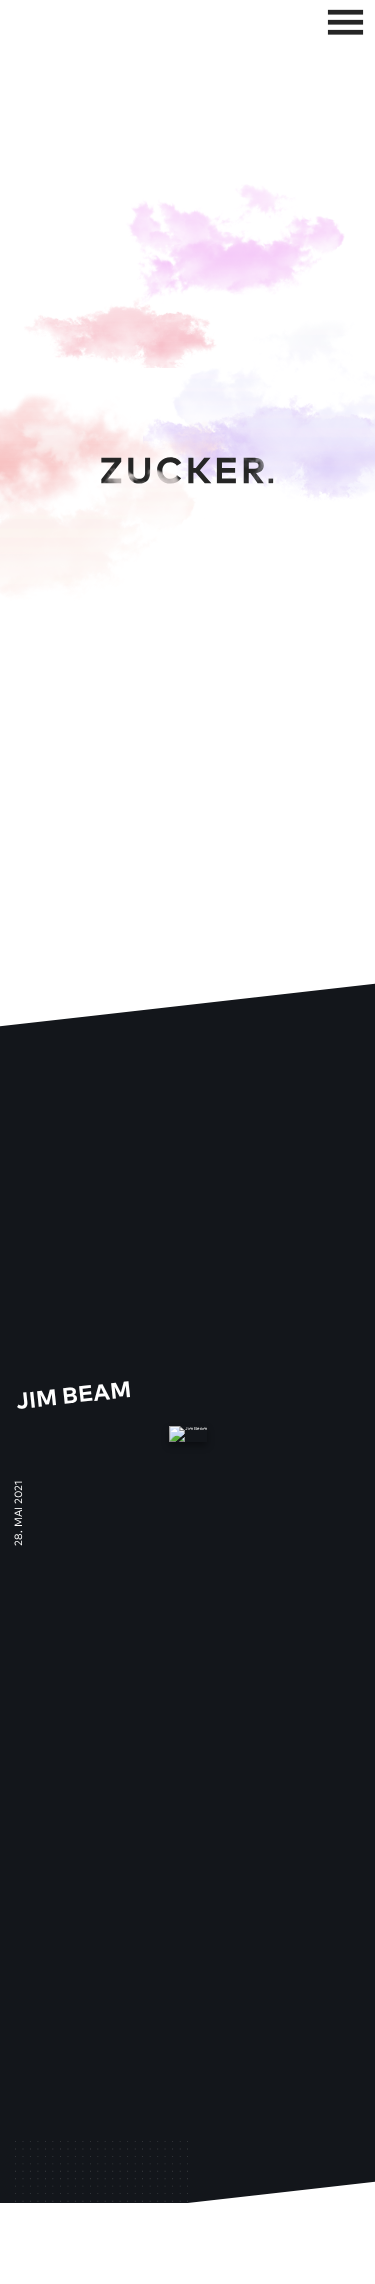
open (345, 22)
